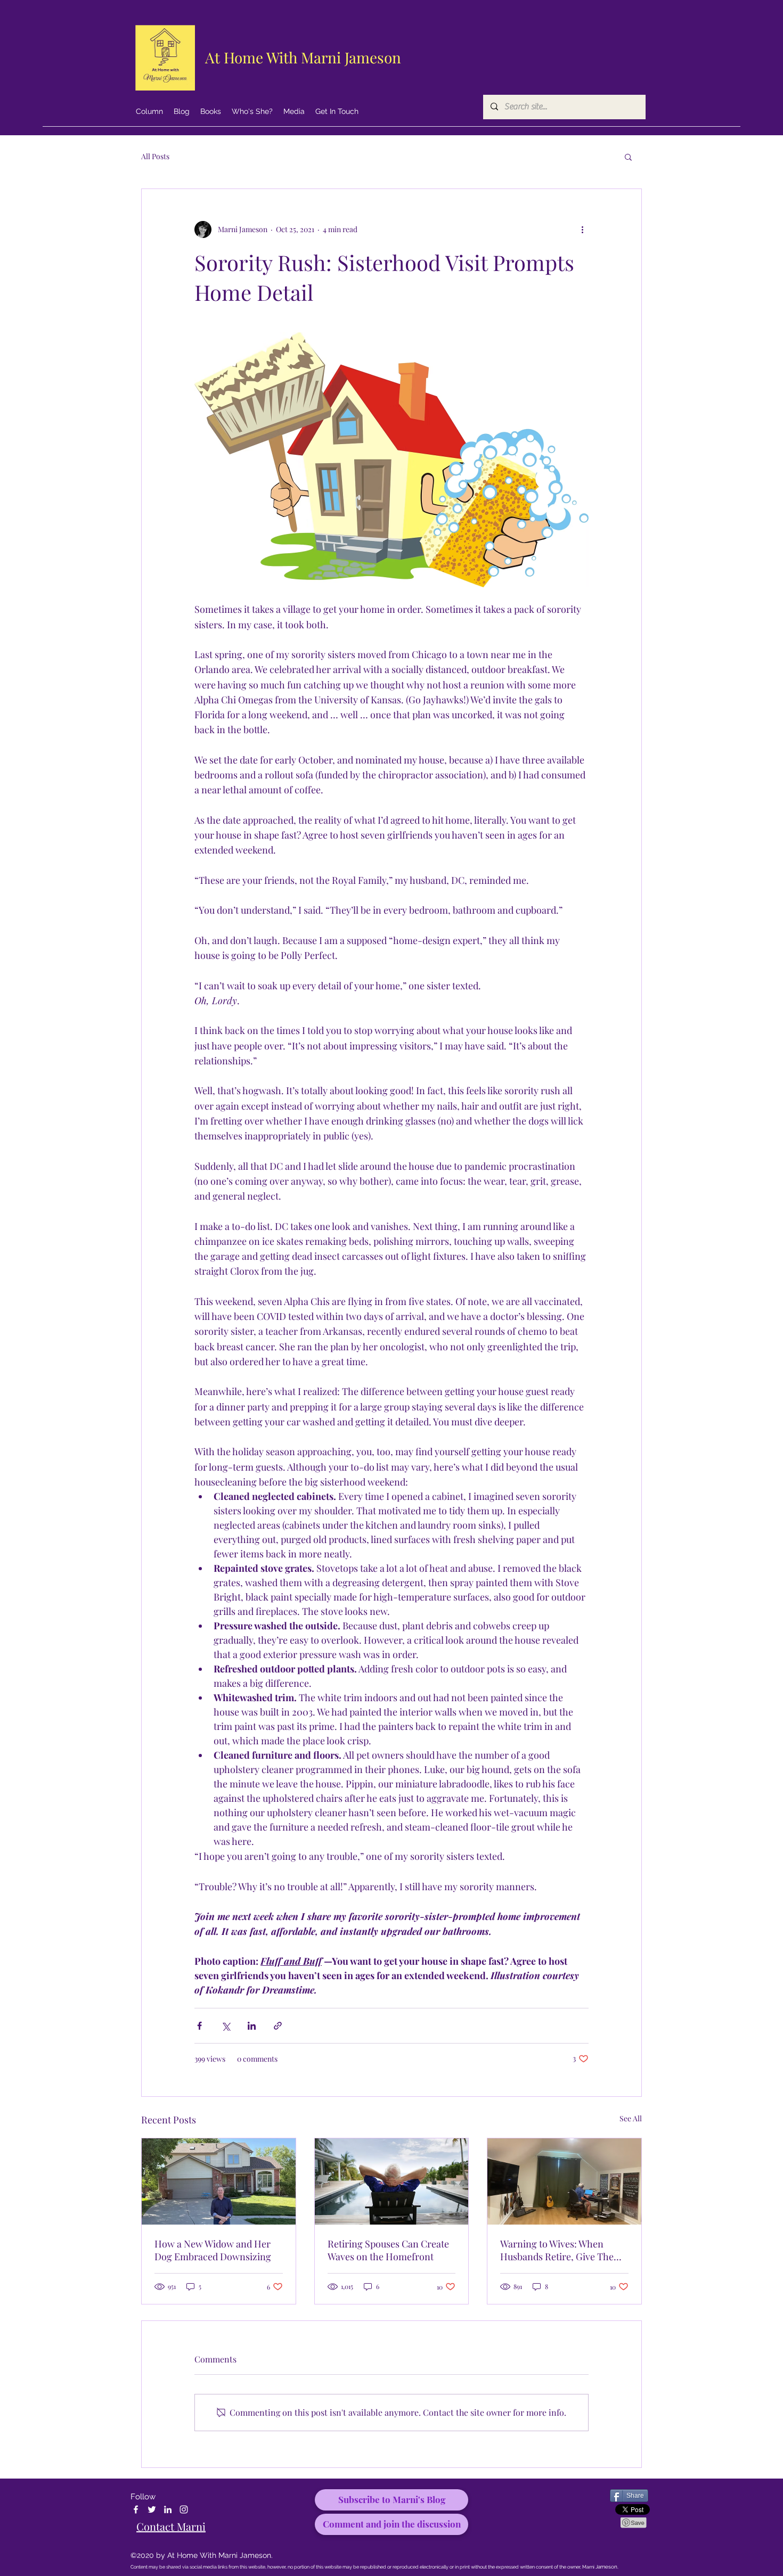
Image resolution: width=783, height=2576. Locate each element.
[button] (628, 157)
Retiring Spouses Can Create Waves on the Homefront (388, 2250)
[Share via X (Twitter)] (226, 2026)
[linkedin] (168, 2509)
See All (631, 2118)
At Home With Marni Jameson (303, 57)
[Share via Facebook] (199, 2026)
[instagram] (184, 2509)
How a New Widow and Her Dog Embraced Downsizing (213, 2250)
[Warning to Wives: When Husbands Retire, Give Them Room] (564, 2181)
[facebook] (136, 2509)
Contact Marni (171, 2526)
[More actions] (582, 229)
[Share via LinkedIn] (252, 2026)
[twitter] (152, 2509)
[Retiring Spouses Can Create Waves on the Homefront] (392, 2181)
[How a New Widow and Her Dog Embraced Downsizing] (219, 2181)
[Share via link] (278, 2026)
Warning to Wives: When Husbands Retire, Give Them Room (561, 2250)
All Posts (155, 156)
